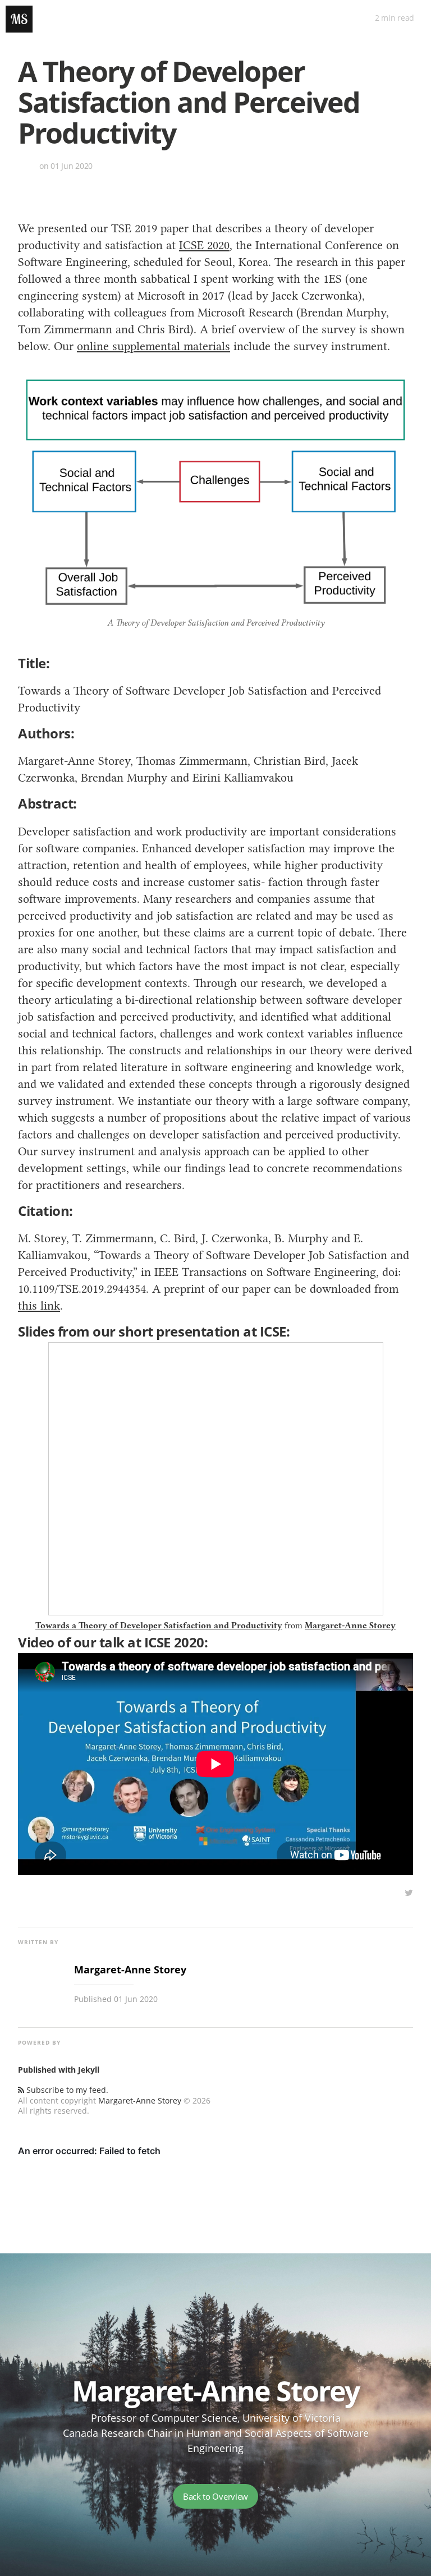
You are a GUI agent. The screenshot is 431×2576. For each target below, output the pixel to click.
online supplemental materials (153, 346)
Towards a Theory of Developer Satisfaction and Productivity (159, 1626)
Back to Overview (215, 2496)
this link (39, 1305)
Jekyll (89, 2070)
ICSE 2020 (204, 245)
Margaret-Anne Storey (350, 1626)
